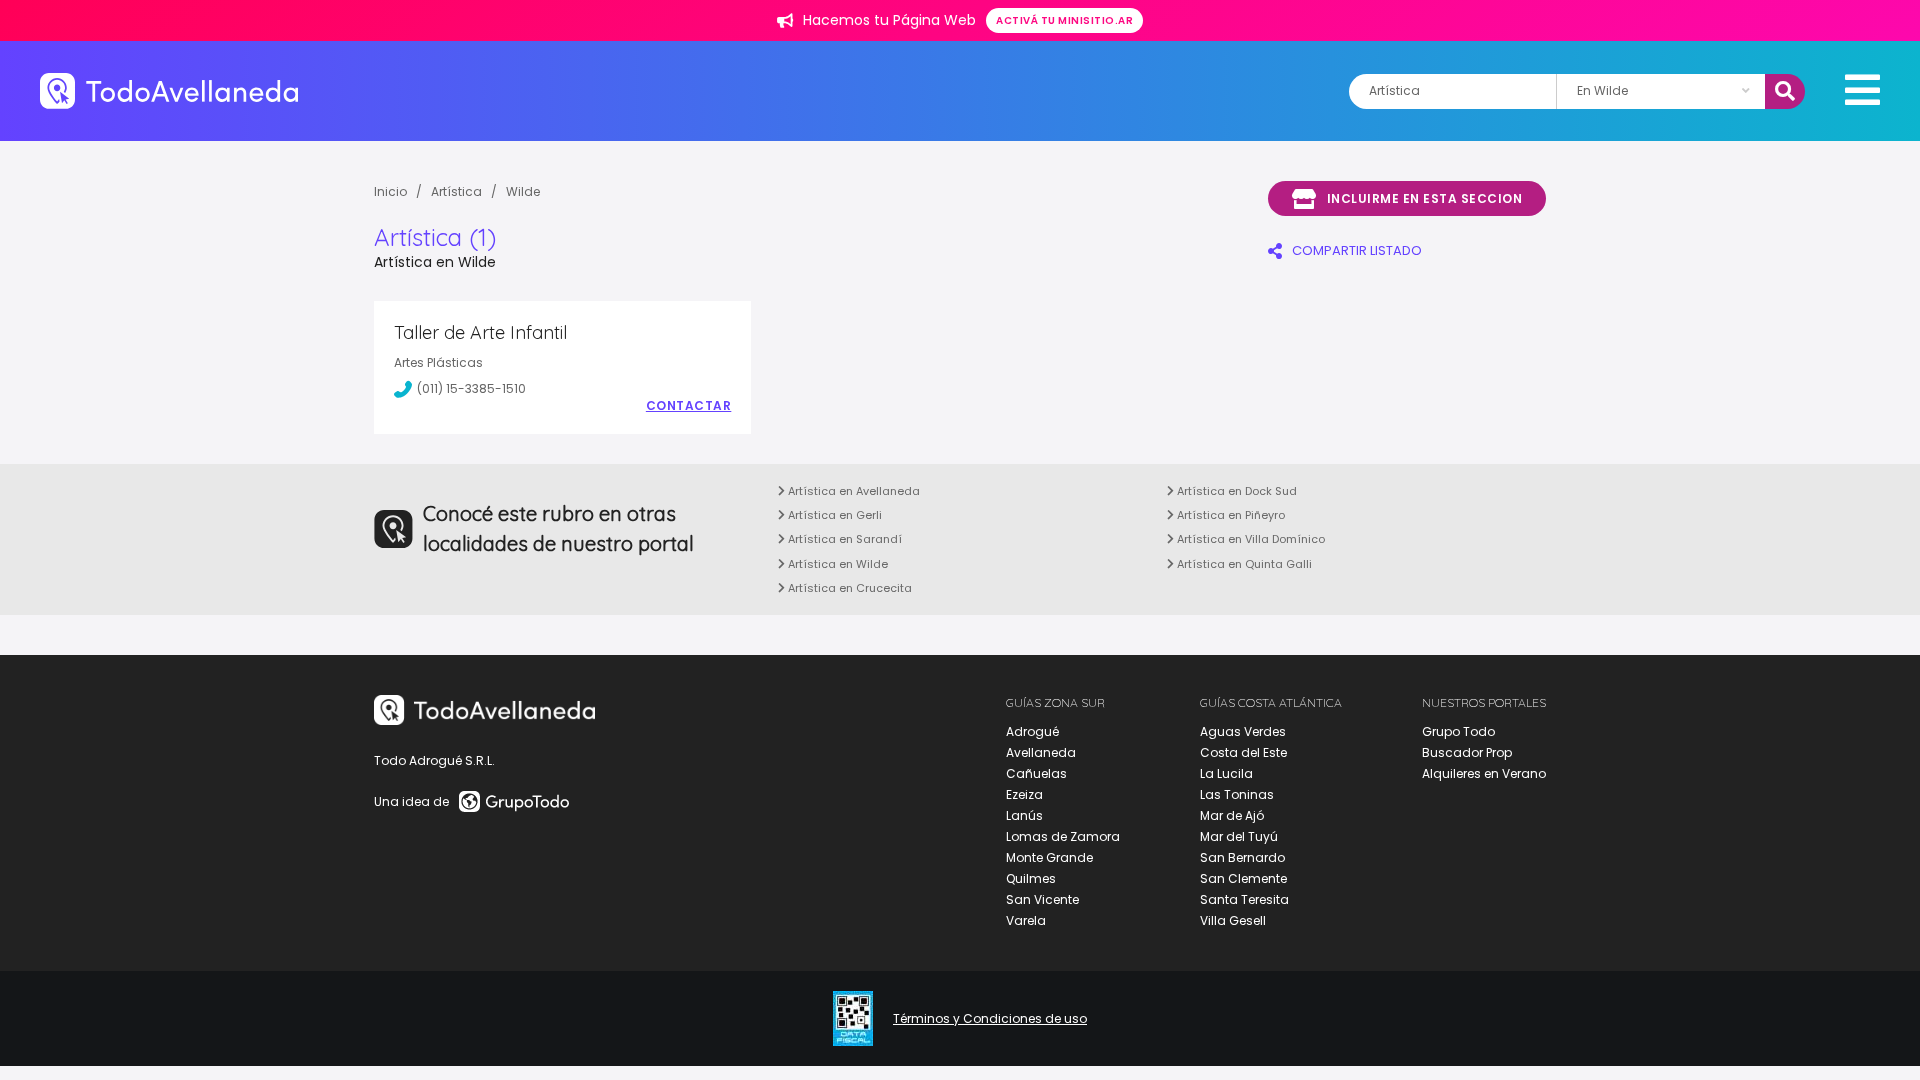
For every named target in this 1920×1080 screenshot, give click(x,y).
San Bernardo (1242, 857)
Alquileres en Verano (1484, 773)
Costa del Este (1243, 752)
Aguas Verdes (1243, 731)
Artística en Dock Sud (1235, 491)
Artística (456, 191)
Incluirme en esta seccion (1425, 198)
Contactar (689, 406)
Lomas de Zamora (1063, 836)
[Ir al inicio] (169, 90)
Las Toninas (1237, 794)
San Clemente (1243, 878)
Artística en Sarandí (843, 539)
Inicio (390, 191)
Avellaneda (1041, 752)
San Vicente (1042, 899)
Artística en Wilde (836, 564)
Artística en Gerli (833, 515)
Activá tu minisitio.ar (1064, 20)
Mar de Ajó (1232, 815)
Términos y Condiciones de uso (990, 1019)
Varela (1026, 920)
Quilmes (1031, 878)
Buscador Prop (1467, 752)
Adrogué (1032, 731)
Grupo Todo (1458, 731)
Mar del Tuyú (1239, 836)
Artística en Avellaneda (852, 491)
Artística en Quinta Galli (1243, 564)
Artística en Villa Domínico (1249, 539)
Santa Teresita (1244, 899)
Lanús (1024, 815)
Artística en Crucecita (848, 588)
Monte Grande (1049, 857)
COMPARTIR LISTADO (1357, 250)
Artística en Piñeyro (1229, 515)
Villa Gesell (1233, 920)
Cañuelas (1036, 773)
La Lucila (1226, 773)
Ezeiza (1024, 794)
